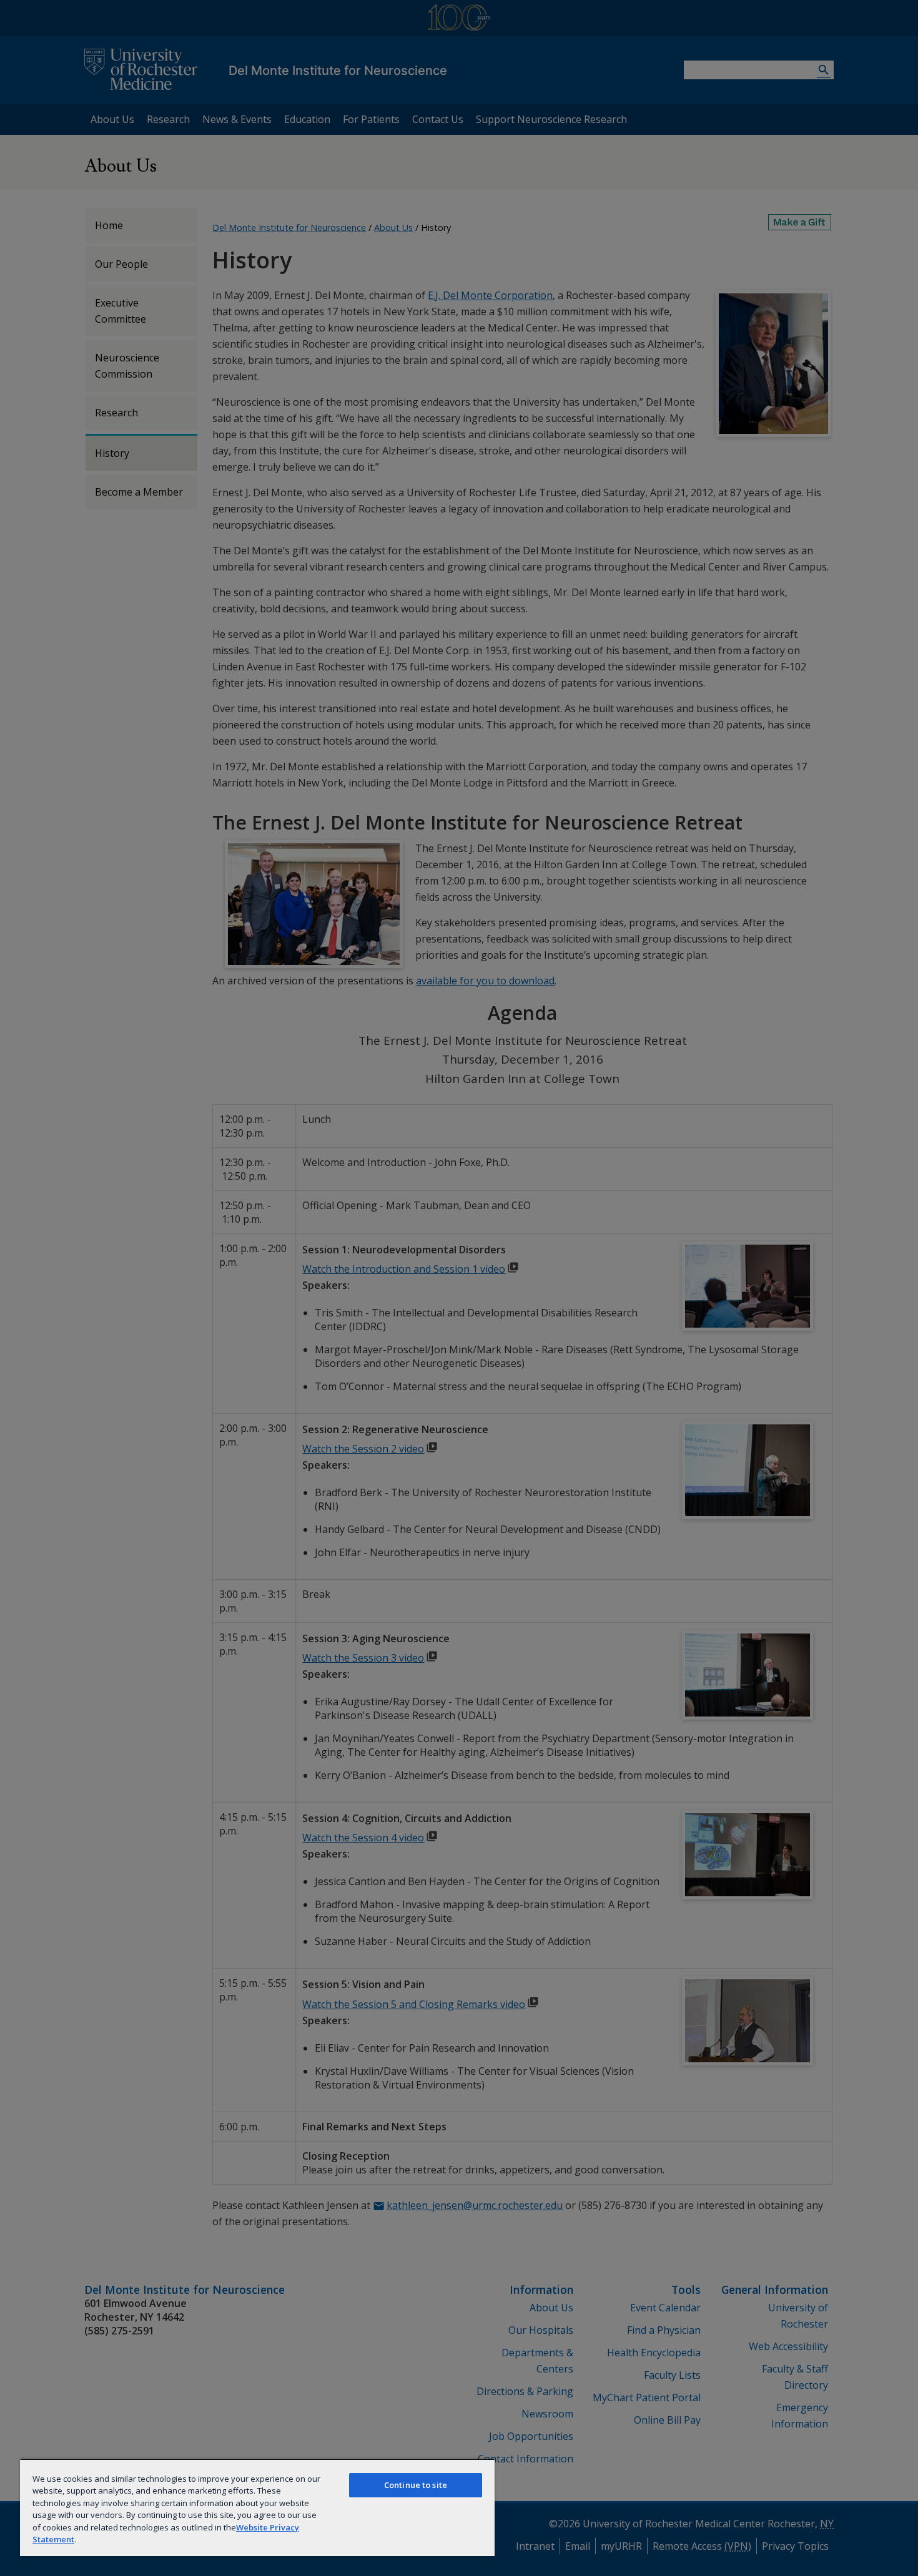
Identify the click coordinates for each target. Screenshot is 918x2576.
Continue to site (416, 2485)
